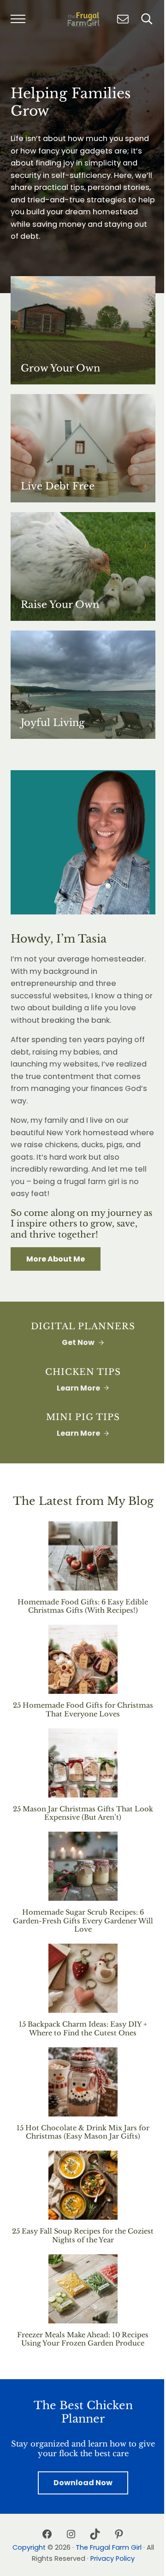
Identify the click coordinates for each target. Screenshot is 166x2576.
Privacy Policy (113, 2558)
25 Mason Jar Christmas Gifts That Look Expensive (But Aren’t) (83, 1813)
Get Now (78, 1342)
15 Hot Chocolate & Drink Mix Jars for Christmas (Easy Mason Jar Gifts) (83, 2132)
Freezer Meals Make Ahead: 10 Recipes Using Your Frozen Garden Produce (83, 2339)
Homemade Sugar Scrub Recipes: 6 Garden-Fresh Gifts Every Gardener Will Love (83, 1921)
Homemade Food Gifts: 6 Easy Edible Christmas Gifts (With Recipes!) (83, 1606)
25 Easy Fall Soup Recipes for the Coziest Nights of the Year (83, 2236)
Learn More (78, 1388)
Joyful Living (53, 723)
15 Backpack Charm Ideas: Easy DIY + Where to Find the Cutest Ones (83, 2029)
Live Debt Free (58, 486)
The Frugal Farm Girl (109, 2547)
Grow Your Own (60, 368)
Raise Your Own (60, 605)
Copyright (29, 2547)
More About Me (56, 1259)
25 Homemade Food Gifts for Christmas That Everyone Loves (83, 1710)
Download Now (83, 2483)
